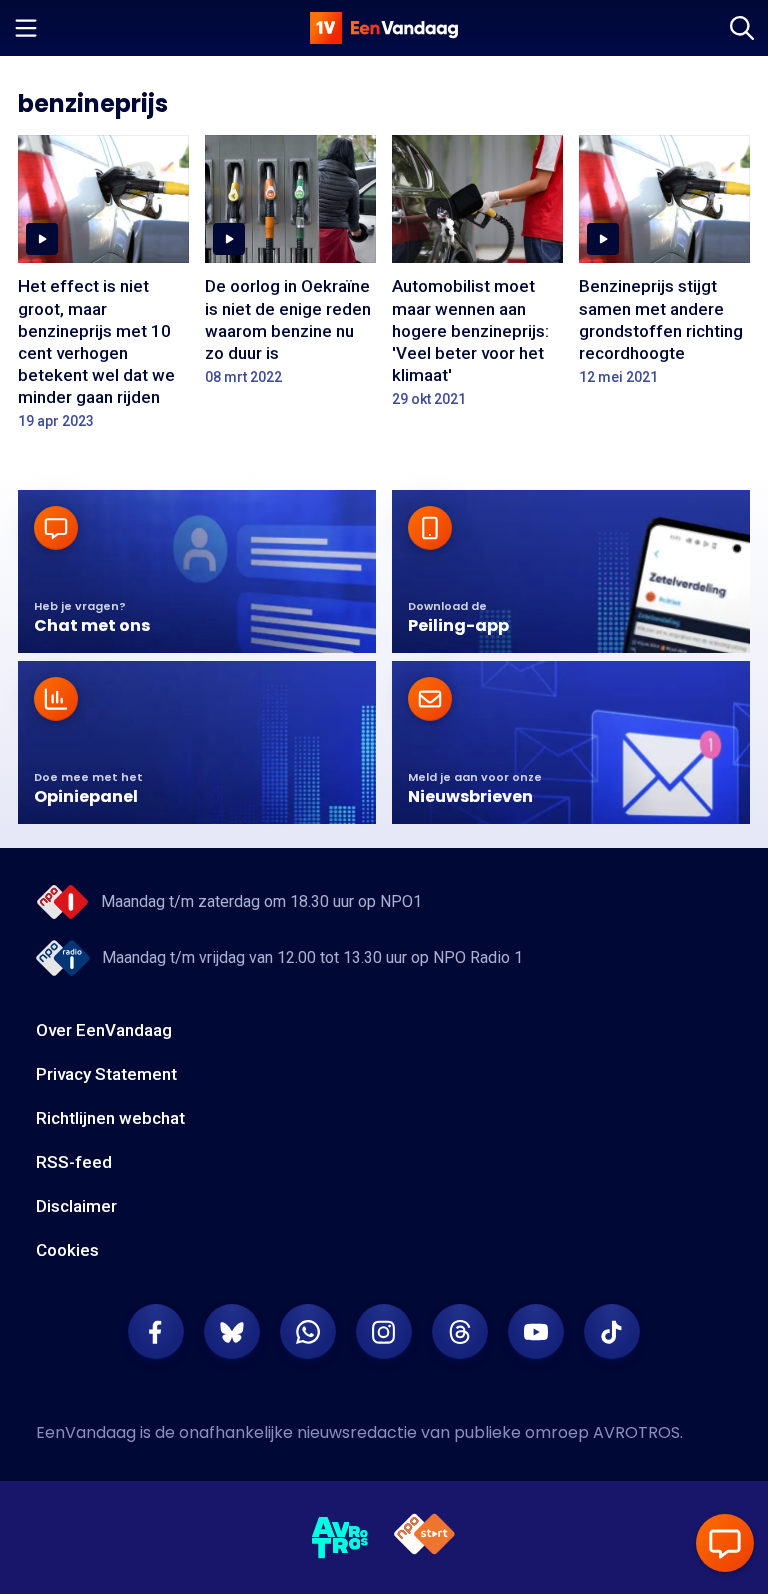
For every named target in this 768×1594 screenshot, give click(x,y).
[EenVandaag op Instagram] (384, 1332)
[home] (384, 28)
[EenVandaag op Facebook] (156, 1332)
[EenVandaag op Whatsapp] (308, 1332)
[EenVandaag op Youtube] (536, 1332)
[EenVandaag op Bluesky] (232, 1332)
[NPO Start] (424, 1537)
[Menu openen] (26, 28)
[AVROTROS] (340, 1538)
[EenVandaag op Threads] (460, 1332)
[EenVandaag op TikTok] (612, 1332)
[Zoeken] (742, 28)
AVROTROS (636, 1432)
